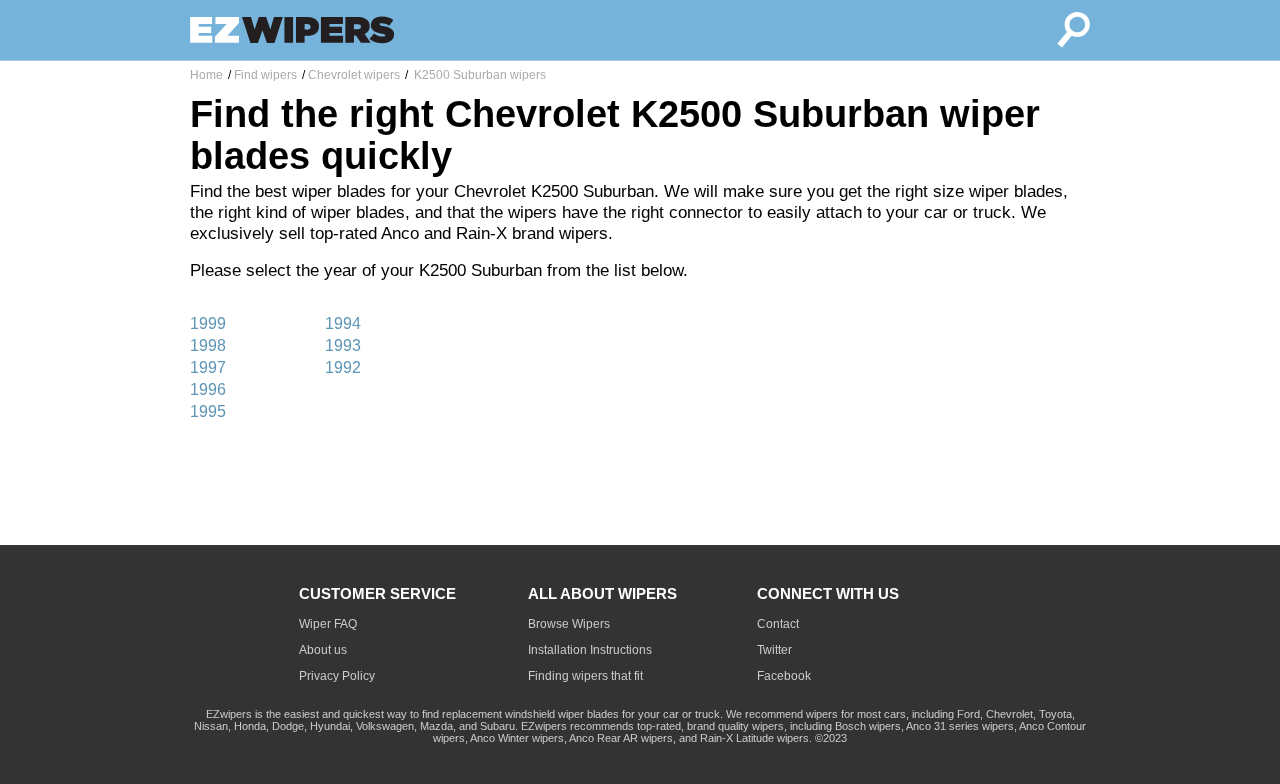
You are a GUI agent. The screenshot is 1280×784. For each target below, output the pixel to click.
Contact (778, 624)
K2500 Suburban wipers (478, 75)
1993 (343, 345)
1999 (208, 323)
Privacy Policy (337, 676)
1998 (208, 345)
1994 (343, 323)
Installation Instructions (590, 650)
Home (206, 75)
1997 (208, 367)
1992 (343, 367)
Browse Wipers (569, 624)
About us (323, 650)
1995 (208, 411)
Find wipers (265, 75)
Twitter (774, 650)
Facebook (784, 676)
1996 (208, 389)
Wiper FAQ (328, 624)
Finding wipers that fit (585, 676)
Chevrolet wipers (354, 75)
